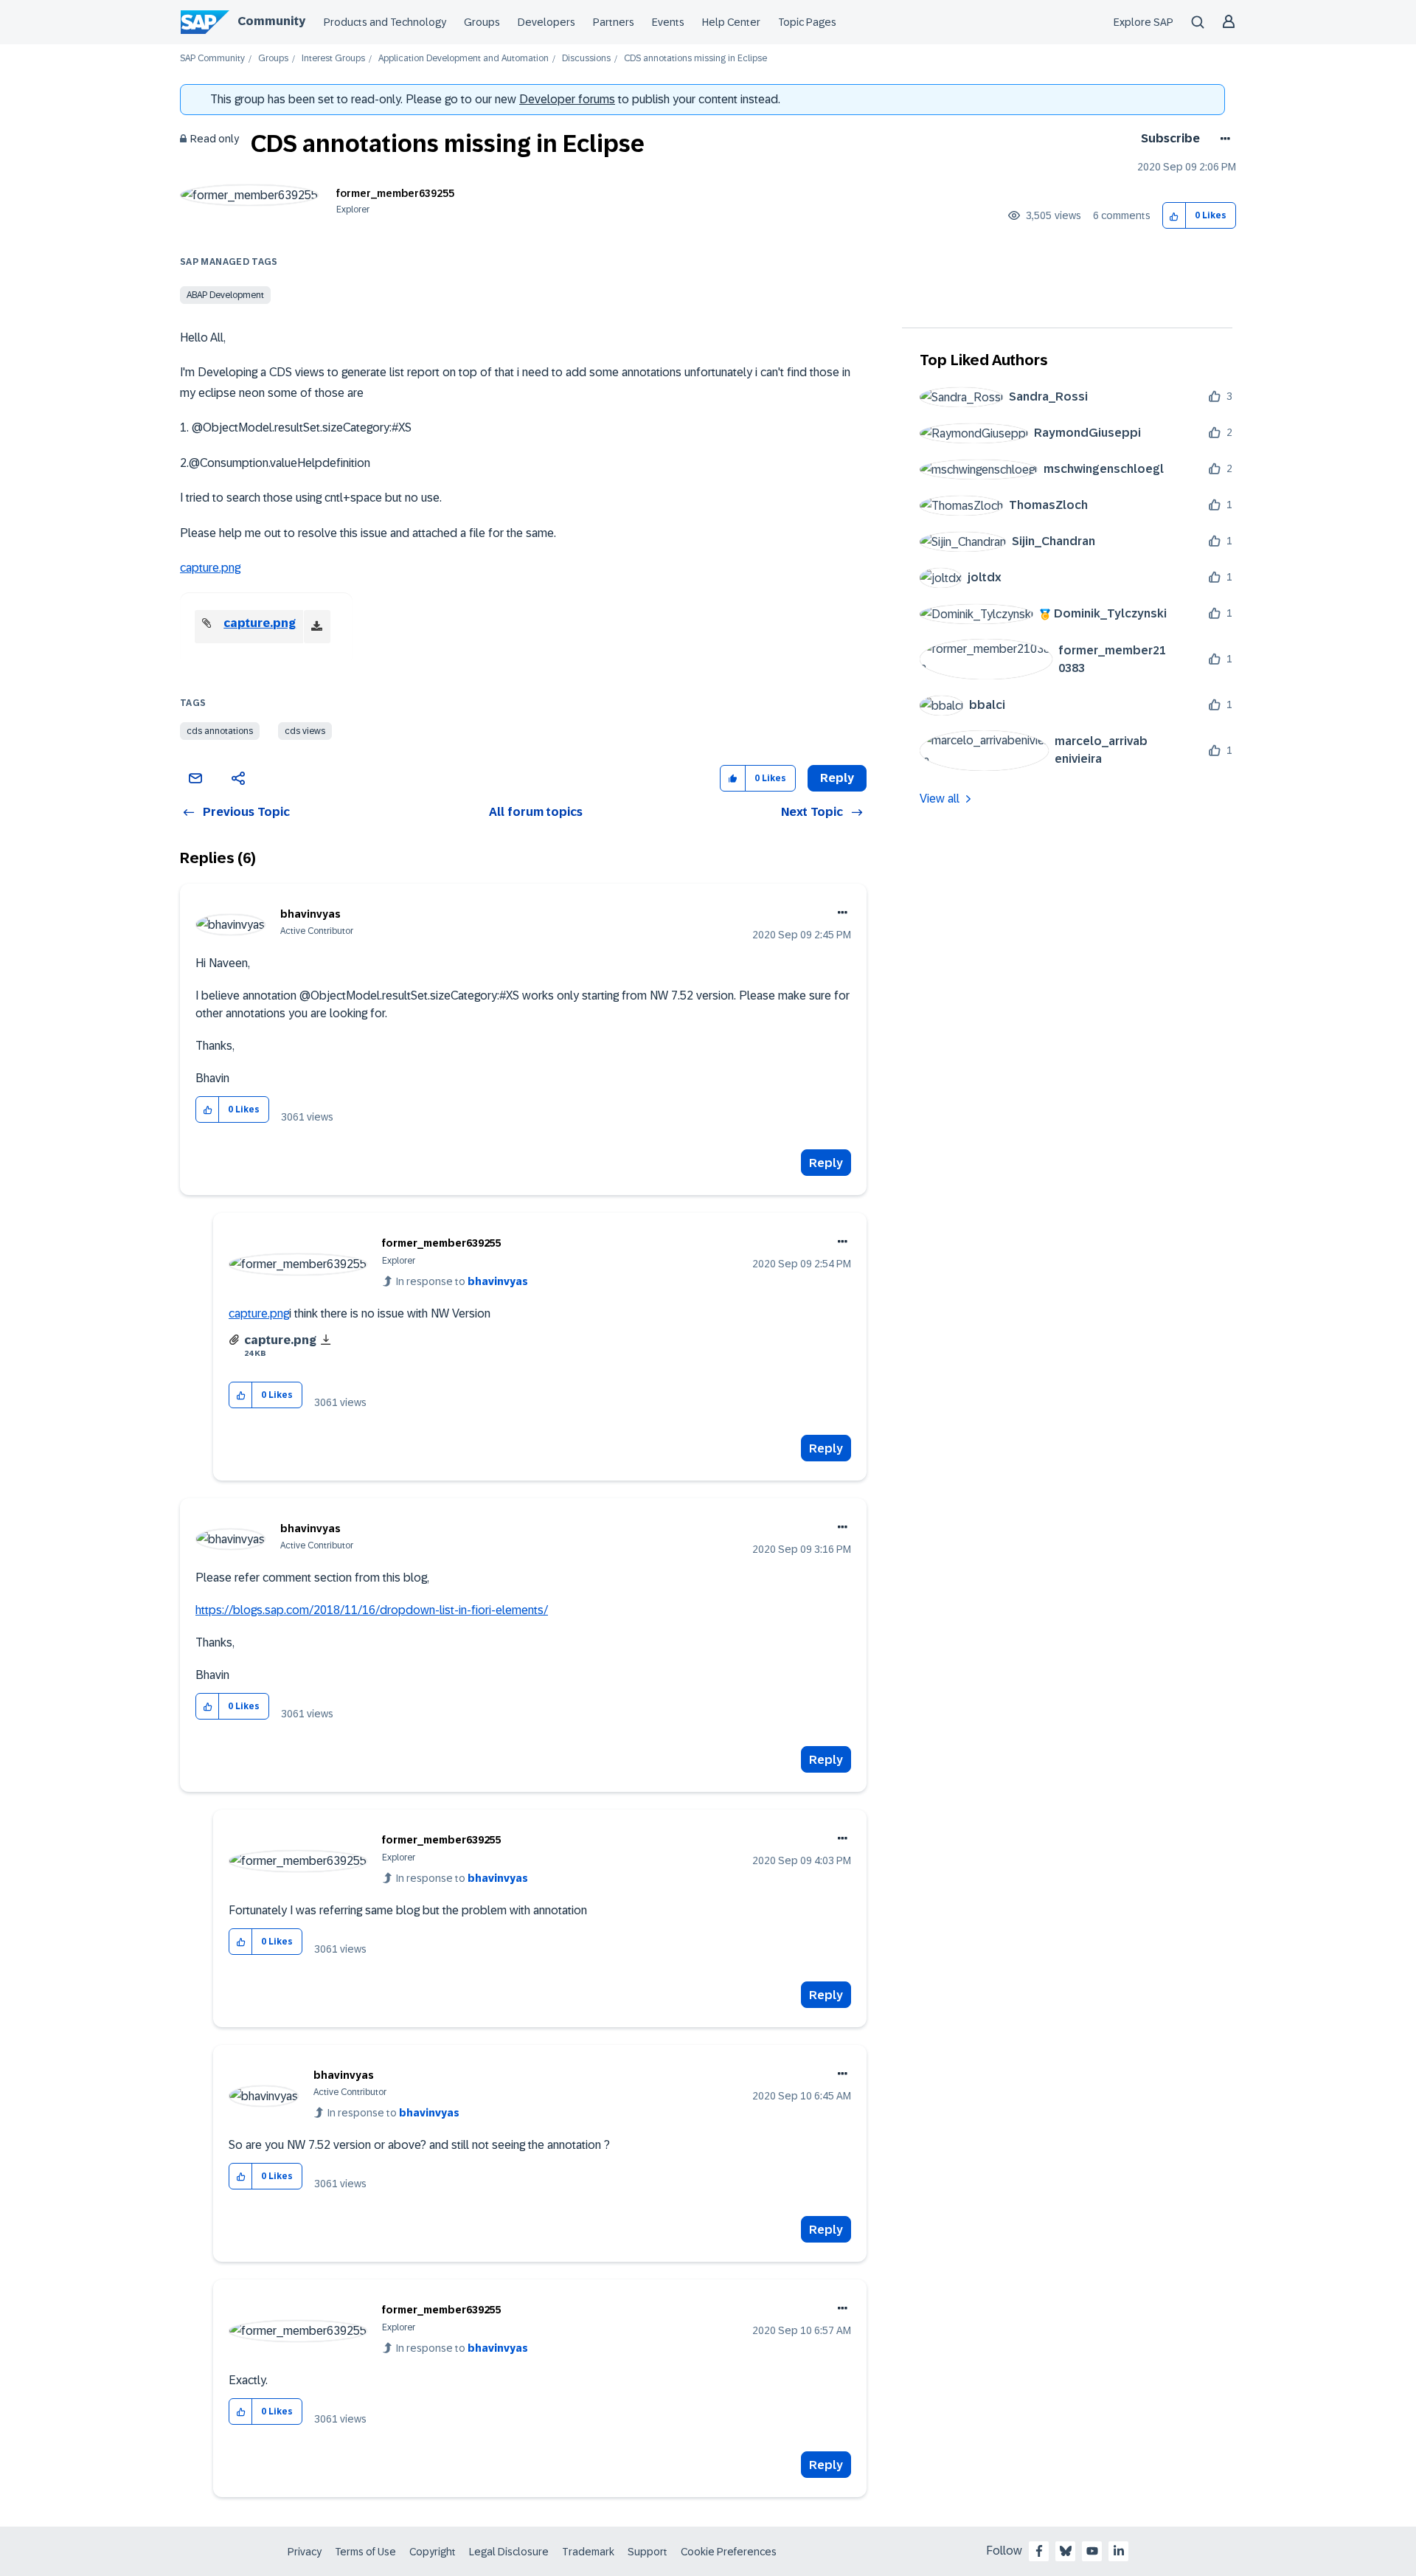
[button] (1174, 216)
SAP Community (212, 59)
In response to (462, 1281)
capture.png (210, 568)
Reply (826, 1163)
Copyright (433, 2552)
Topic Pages (807, 22)
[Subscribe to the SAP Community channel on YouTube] (1092, 2551)
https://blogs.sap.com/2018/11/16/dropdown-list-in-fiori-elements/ (372, 1610)
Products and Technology (385, 22)
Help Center (731, 22)
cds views (305, 731)
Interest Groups (333, 59)
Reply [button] (837, 778)
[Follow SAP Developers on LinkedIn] (1119, 2551)
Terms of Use (365, 2552)
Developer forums (567, 99)
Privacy (305, 2552)
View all (940, 799)
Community (271, 21)
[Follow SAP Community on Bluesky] (1066, 2551)
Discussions (586, 59)
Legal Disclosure (509, 2552)
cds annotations (220, 731)
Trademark (588, 2552)
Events (668, 22)
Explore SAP (1143, 22)
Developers (546, 22)
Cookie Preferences (729, 2552)
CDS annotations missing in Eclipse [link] (695, 59)
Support (648, 2552)
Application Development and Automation (464, 59)
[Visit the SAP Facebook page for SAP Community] (1039, 2551)
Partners (614, 22)
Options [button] (1222, 139)
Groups (482, 22)
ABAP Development (225, 295)
